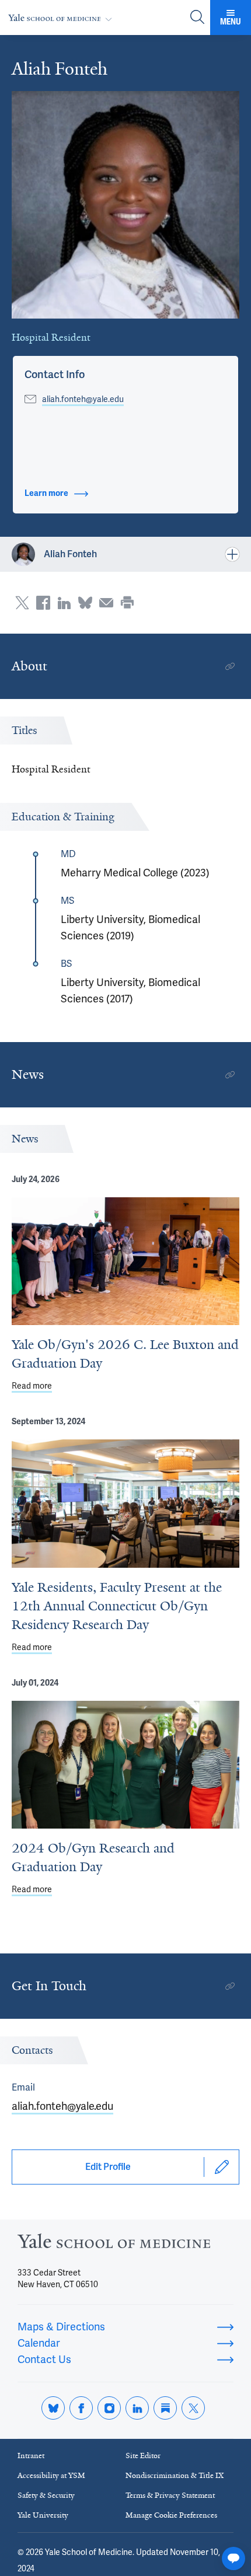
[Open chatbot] (233, 2558)
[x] (193, 2408)
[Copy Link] (230, 666)
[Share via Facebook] (43, 603)
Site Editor (143, 2456)
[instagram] (109, 2408)
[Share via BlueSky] (85, 603)
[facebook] (81, 2408)
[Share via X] (22, 603)
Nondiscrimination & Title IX (175, 2475)
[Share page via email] (106, 603)
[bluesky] (53, 2408)
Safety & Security (46, 2495)
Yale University (43, 2515)
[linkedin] (137, 2408)
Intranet (31, 2456)
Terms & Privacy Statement (170, 2495)
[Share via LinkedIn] (64, 603)
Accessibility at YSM (51, 2475)
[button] (55, 375)
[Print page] (127, 603)
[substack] (165, 2408)
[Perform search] (197, 18)
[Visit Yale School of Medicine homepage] (114, 2244)
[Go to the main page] (62, 18)
